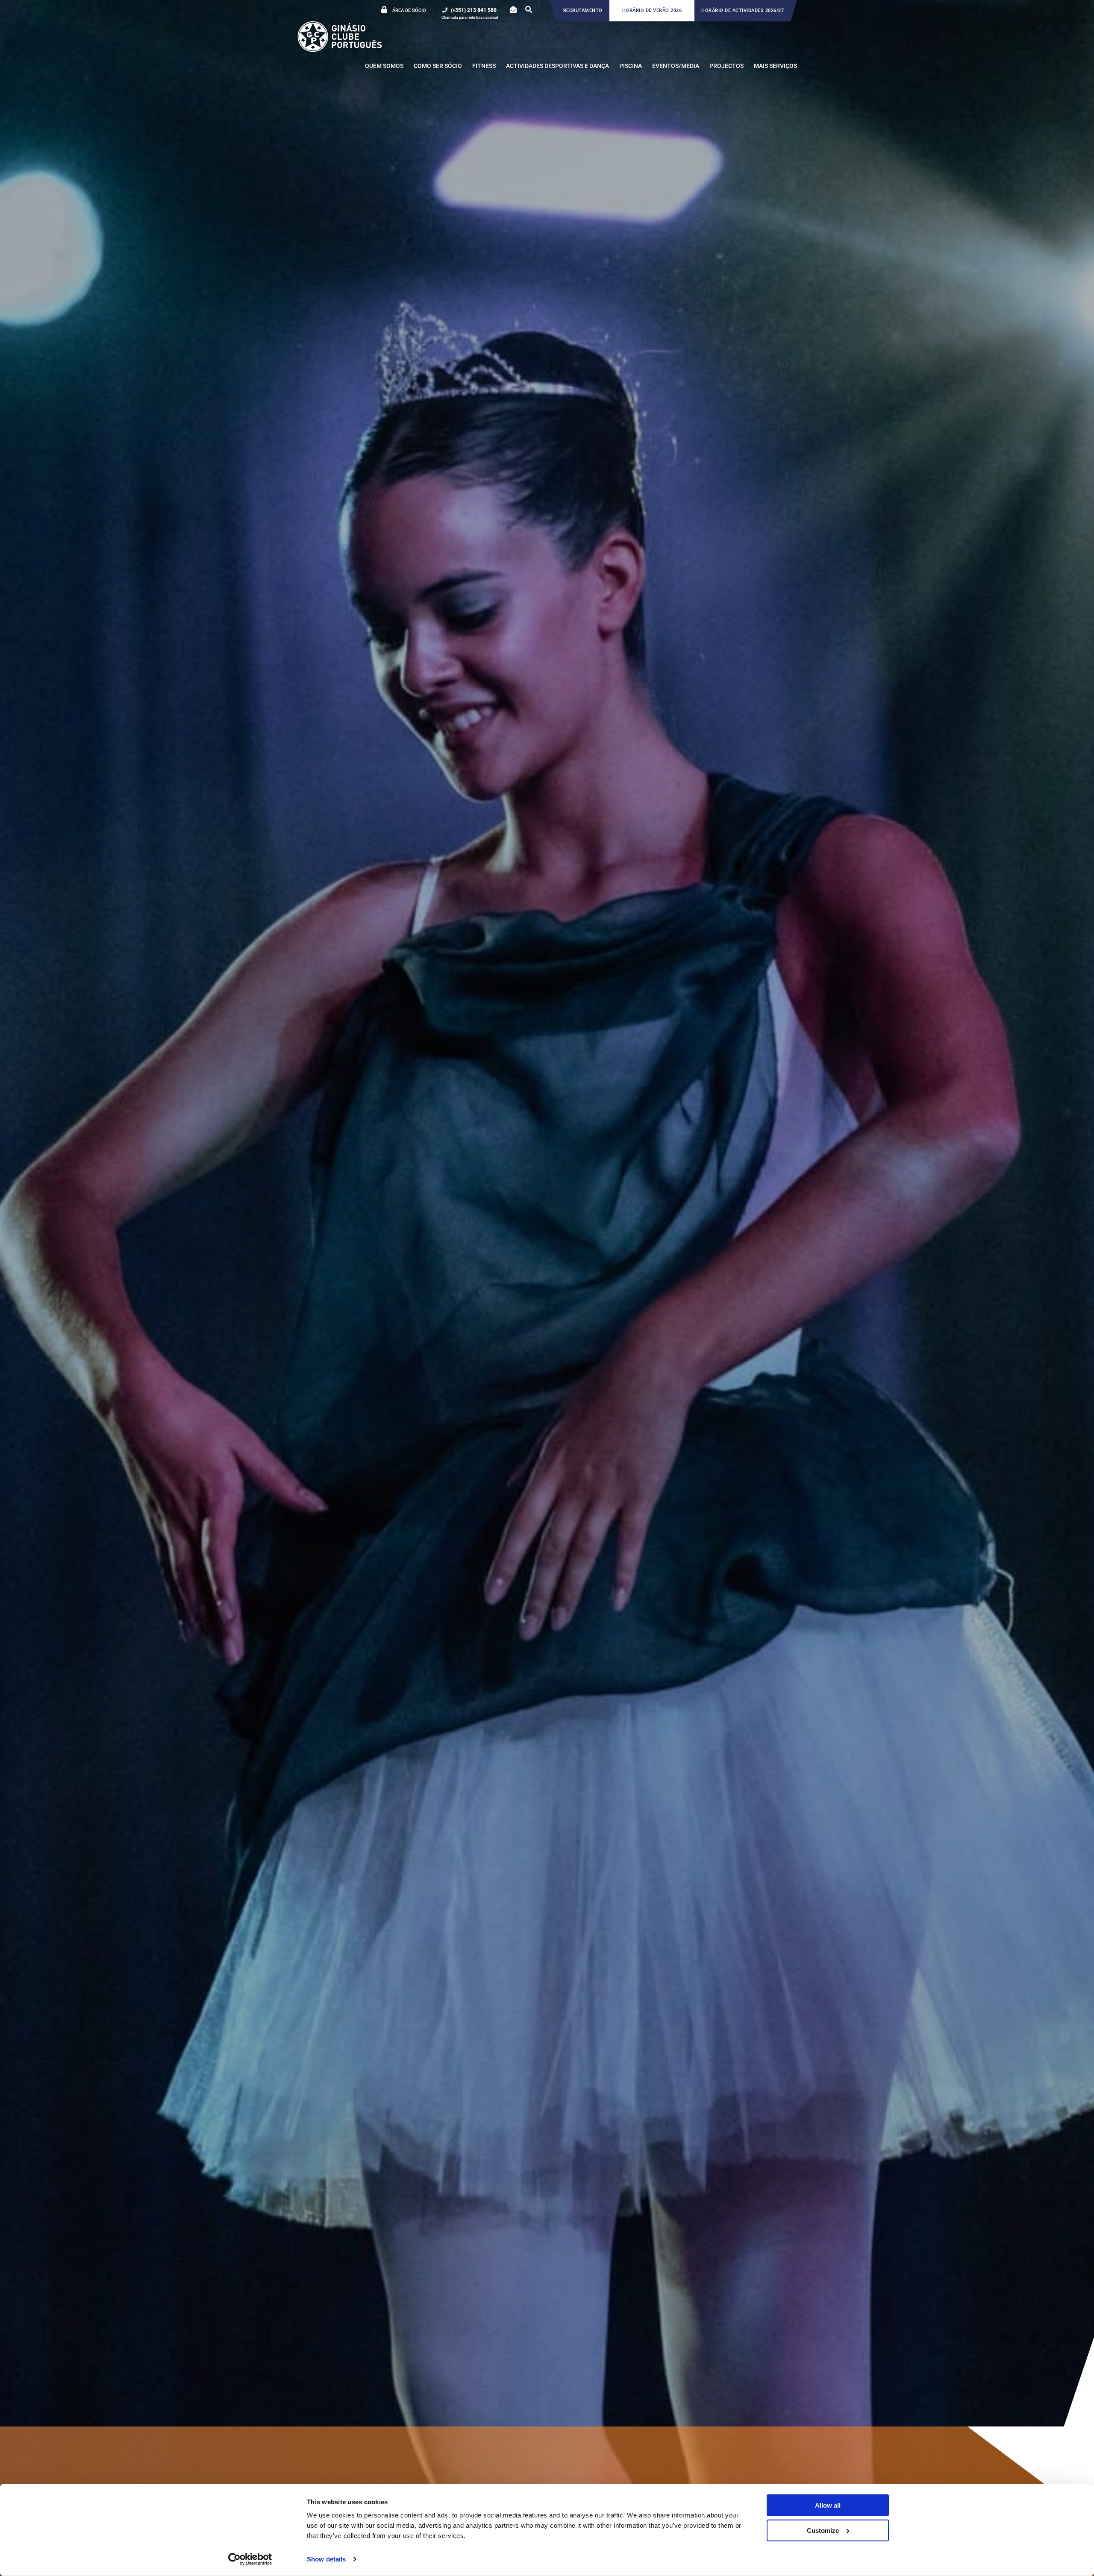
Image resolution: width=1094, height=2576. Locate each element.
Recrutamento (583, 10)
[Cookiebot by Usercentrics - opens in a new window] (250, 2559)
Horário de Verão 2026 (652, 10)
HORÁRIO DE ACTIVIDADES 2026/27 (743, 10)
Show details (326, 2559)
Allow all (828, 2505)
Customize (823, 2530)
